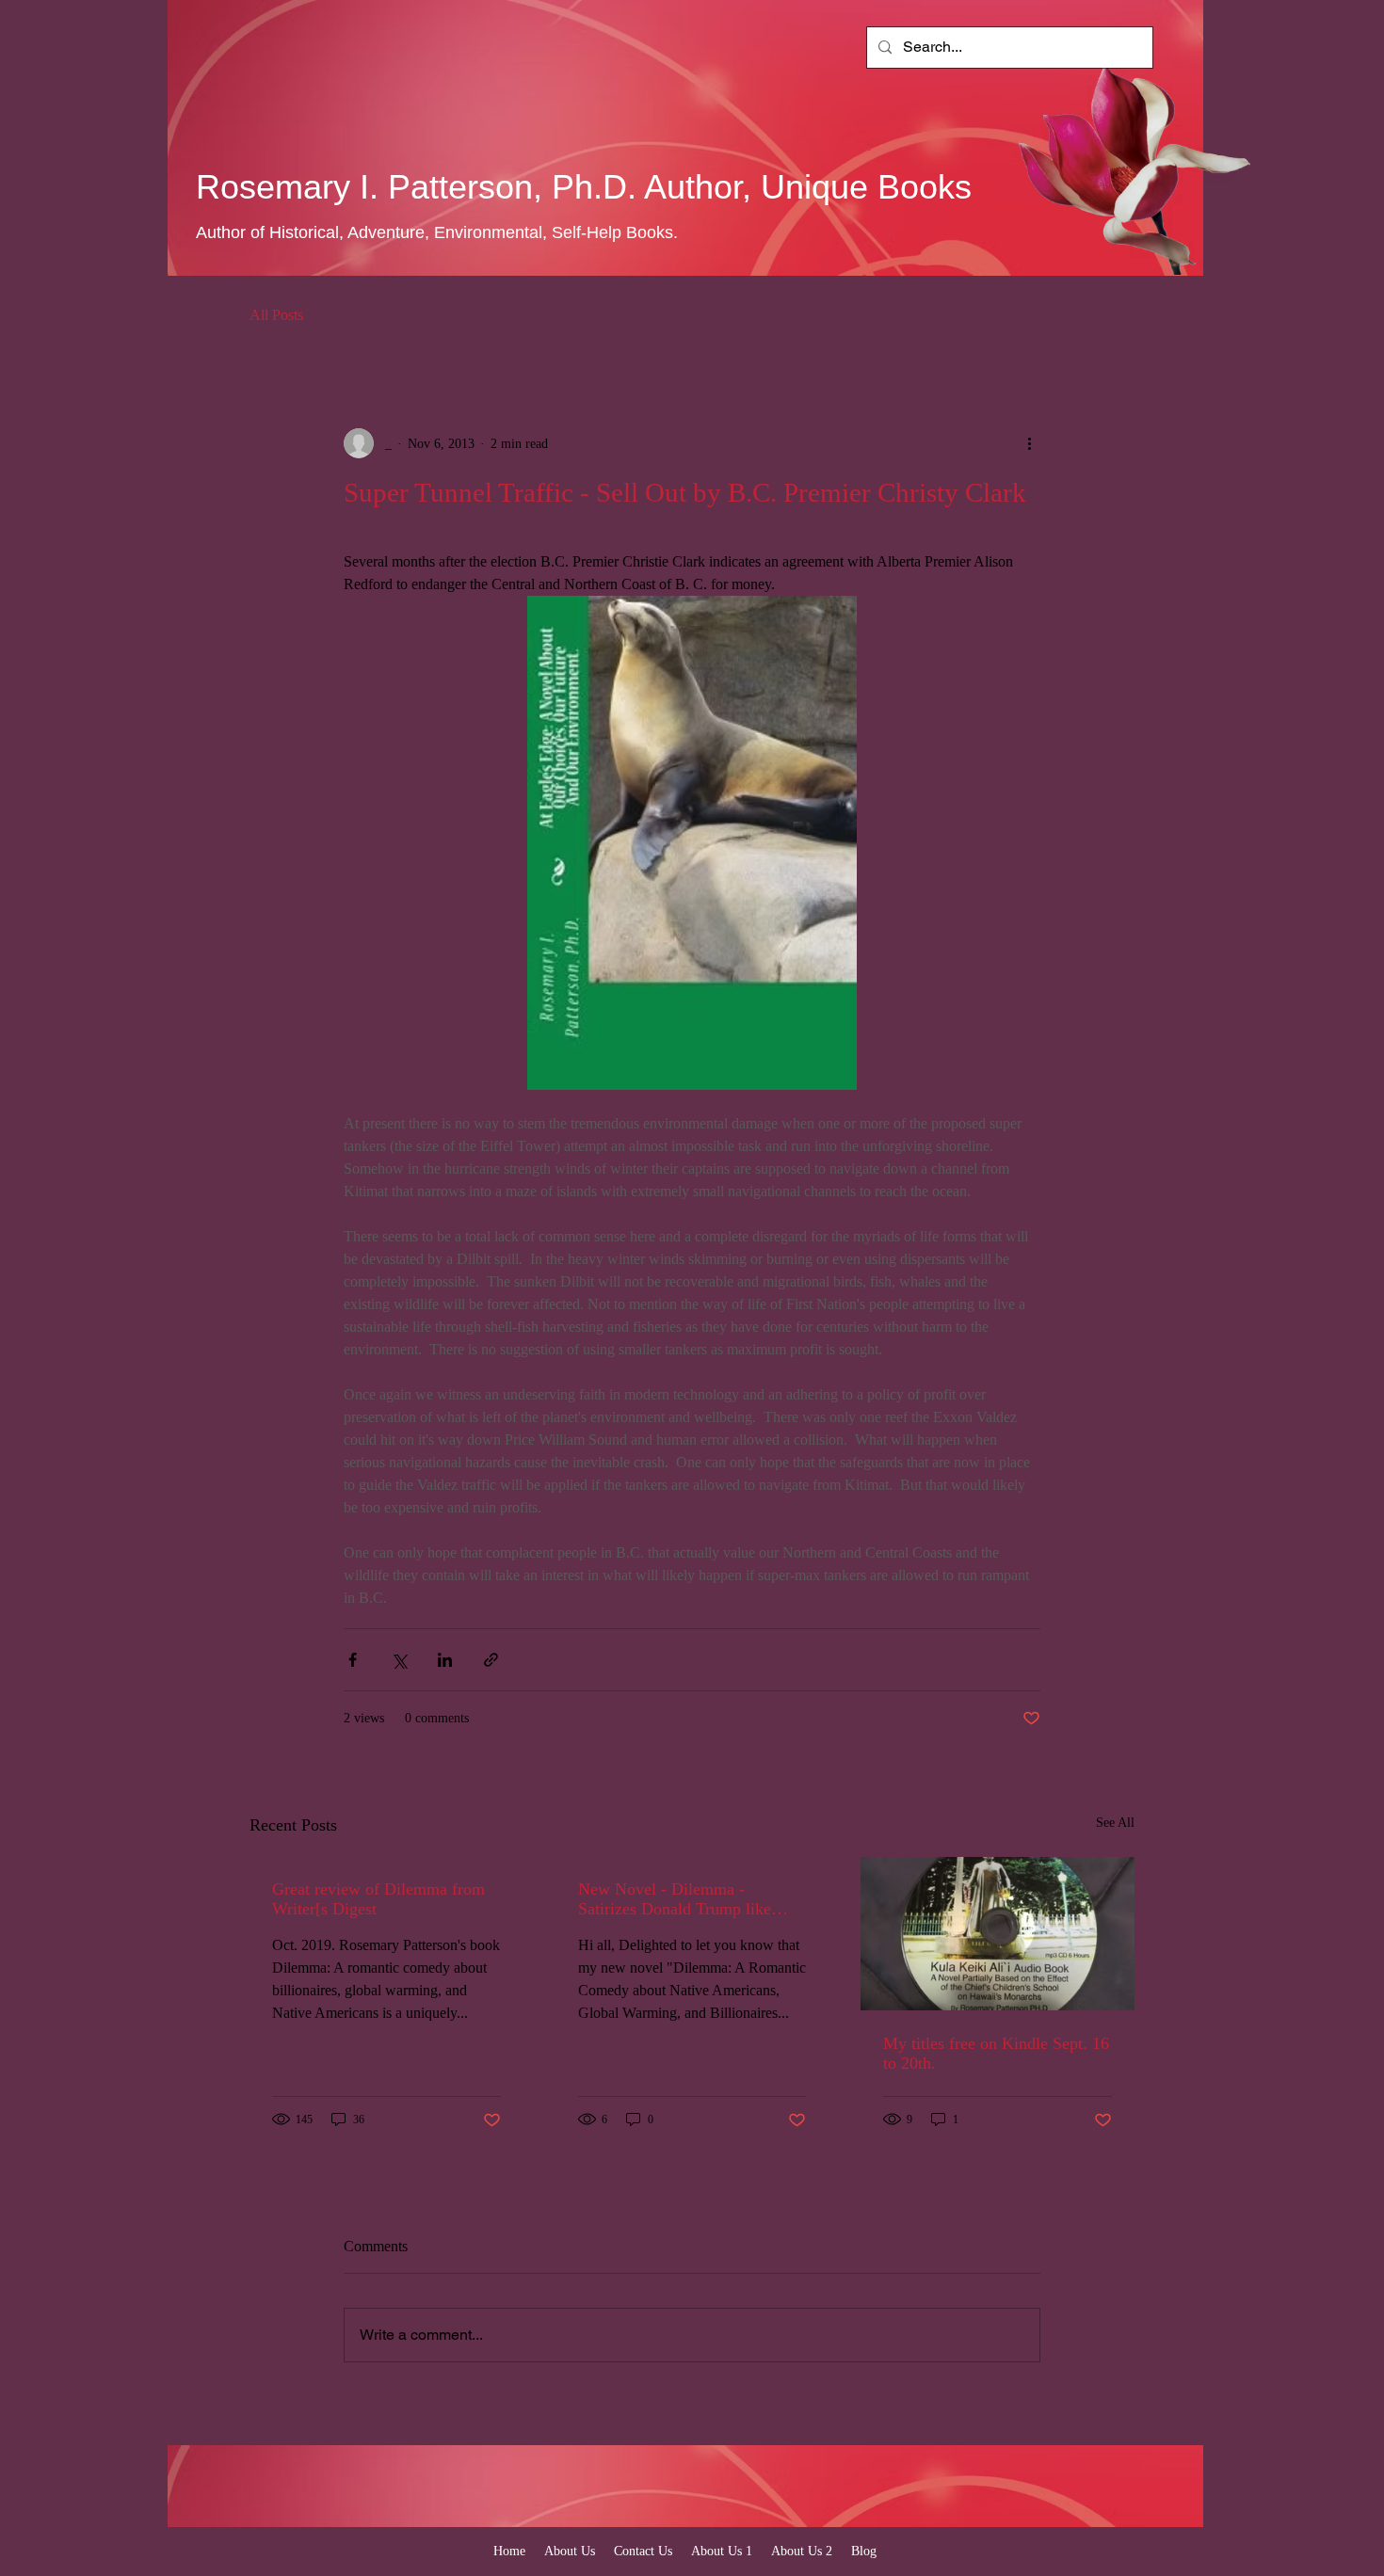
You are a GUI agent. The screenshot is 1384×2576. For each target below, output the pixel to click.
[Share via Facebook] (353, 1660)
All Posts (276, 315)
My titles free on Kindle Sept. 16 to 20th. (996, 2053)
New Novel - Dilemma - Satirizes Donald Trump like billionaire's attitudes (675, 1899)
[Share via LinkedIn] (445, 1660)
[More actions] (1029, 443)
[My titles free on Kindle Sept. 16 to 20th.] (998, 1934)
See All (1115, 1823)
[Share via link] (491, 1660)
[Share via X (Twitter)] (399, 1660)
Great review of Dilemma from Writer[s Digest (378, 1899)
